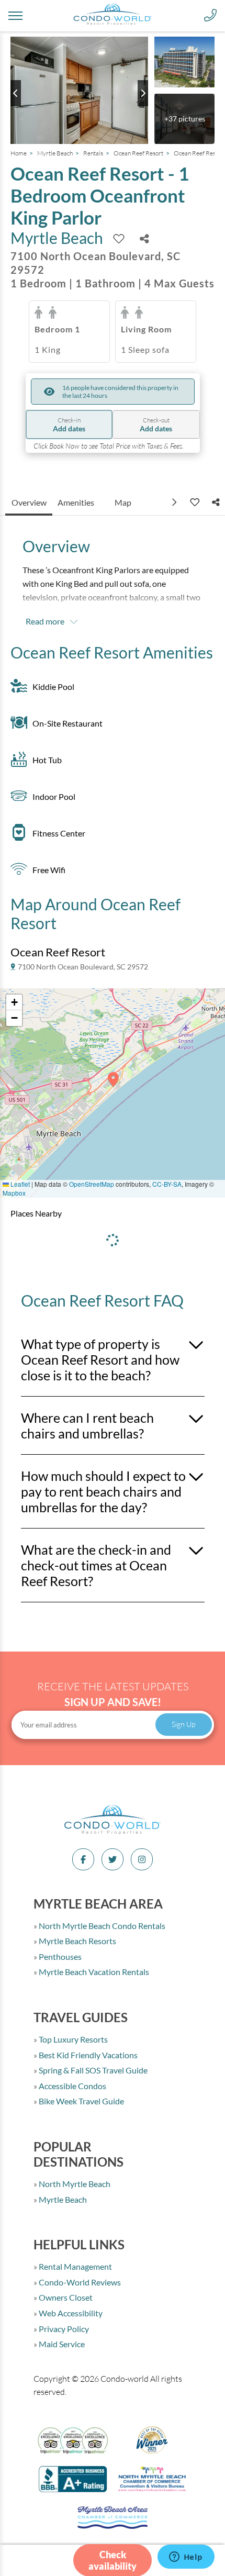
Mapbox (14, 1193)
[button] (113, 1083)
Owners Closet (65, 2297)
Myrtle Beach (55, 153)
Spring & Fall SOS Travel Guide (92, 2070)
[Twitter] (113, 1859)
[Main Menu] (15, 16)
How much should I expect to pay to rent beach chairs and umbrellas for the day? (103, 1491)
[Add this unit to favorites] (194, 502)
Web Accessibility (70, 2313)
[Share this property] (144, 239)
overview (29, 502)
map (123, 502)
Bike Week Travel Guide (81, 2101)
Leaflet (19, 1184)
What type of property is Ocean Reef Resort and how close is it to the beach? (100, 1359)
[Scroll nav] (175, 502)
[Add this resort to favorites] (119, 239)
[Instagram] (142, 1859)
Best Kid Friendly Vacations (87, 2055)
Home (19, 153)
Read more (45, 621)
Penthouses (59, 1956)
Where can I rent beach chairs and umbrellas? (87, 1425)
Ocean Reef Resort (138, 153)
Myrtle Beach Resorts (77, 1941)
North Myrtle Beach (74, 2184)
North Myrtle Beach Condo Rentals (101, 1926)
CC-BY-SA (167, 1184)
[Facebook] (83, 1859)
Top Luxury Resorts (72, 2039)
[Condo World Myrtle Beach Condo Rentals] (113, 1833)
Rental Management (75, 2266)
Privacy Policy (63, 2329)
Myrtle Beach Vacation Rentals (93, 1972)
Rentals (93, 153)
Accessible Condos (72, 2086)
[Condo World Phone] (210, 16)
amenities (76, 502)
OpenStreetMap (92, 1184)
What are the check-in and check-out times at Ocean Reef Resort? (96, 1565)
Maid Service (61, 2344)
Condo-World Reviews (79, 2282)
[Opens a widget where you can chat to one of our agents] (186, 2558)
